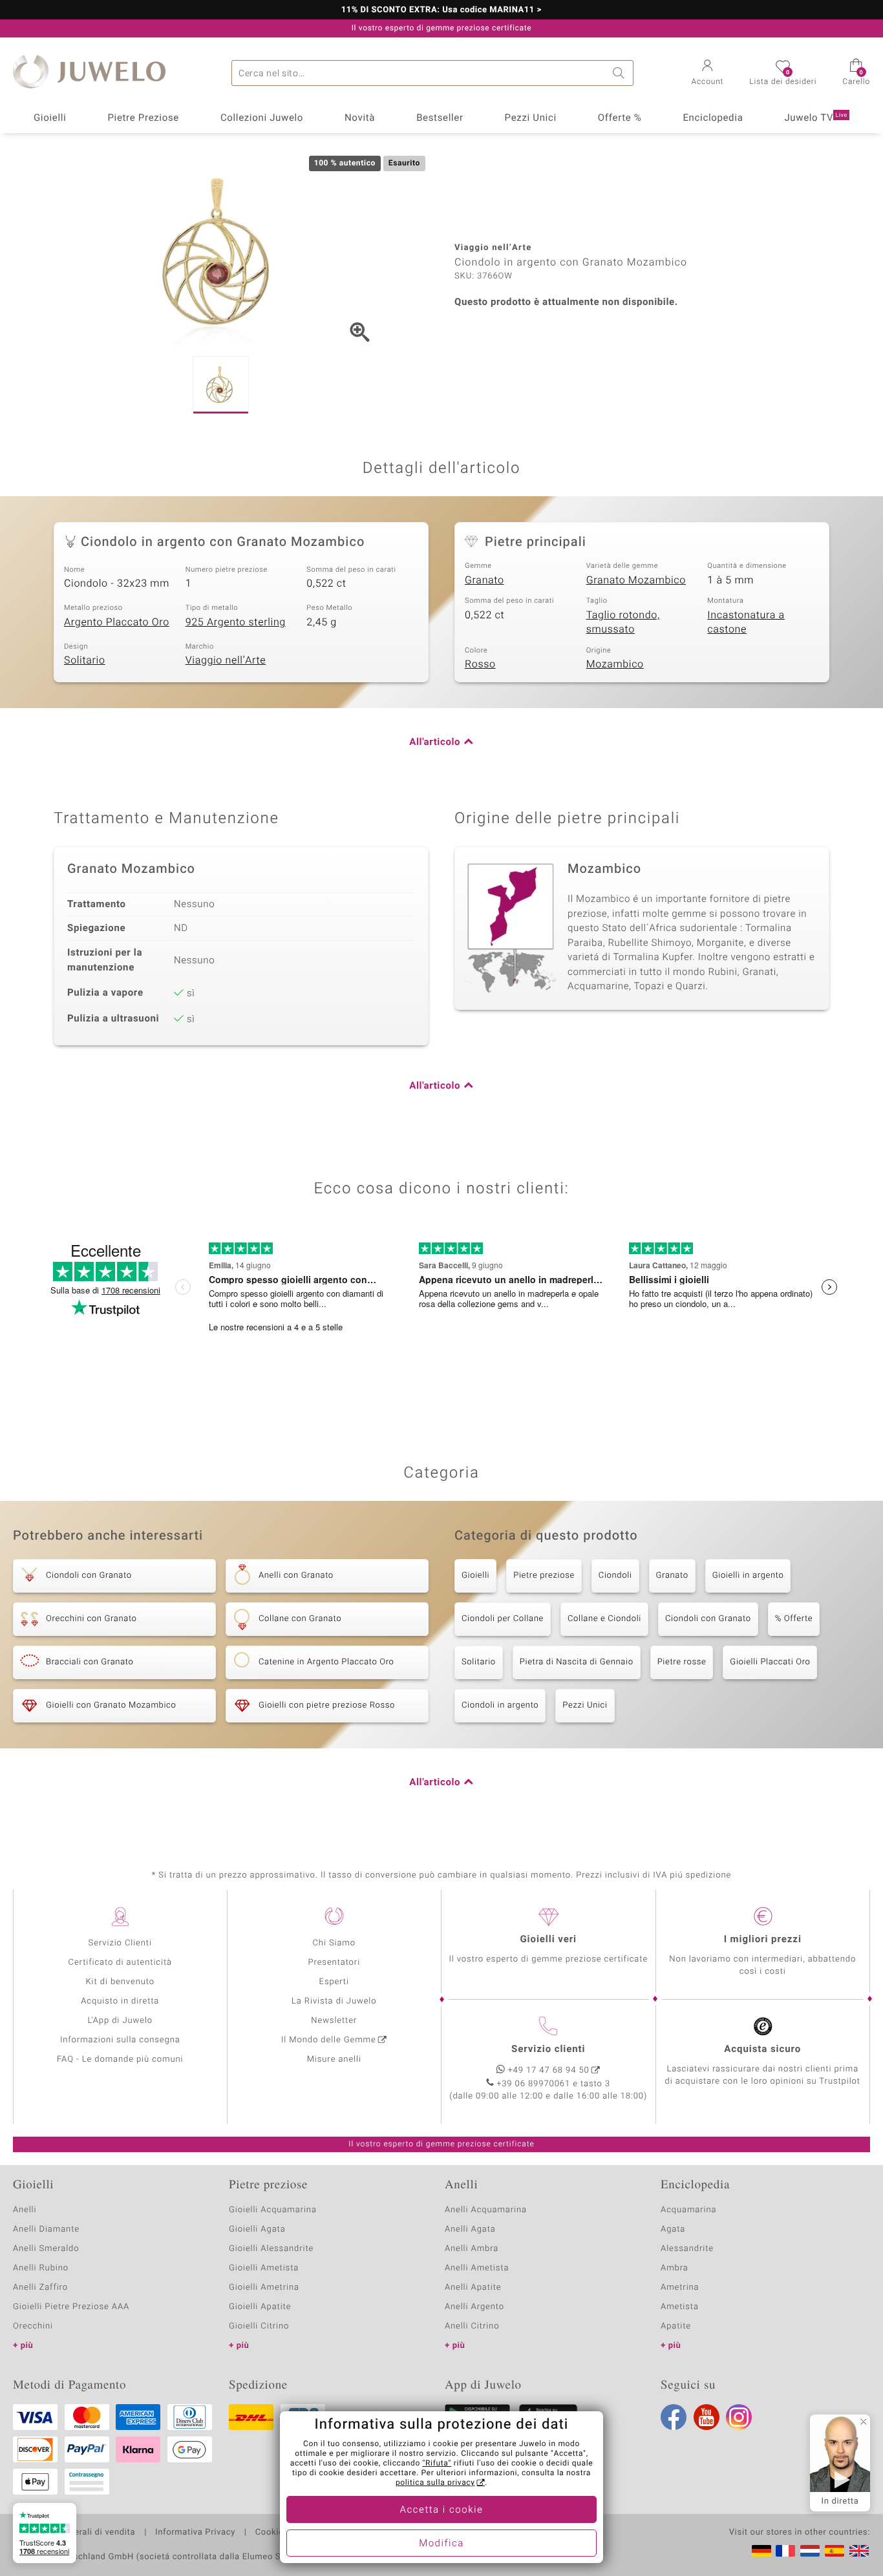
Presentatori (334, 1963)
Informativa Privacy (195, 2533)
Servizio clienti (548, 2049)
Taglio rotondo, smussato (623, 623)
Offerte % (620, 118)
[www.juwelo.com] (859, 2551)
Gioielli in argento (748, 1576)
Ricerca (621, 73)
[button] (708, 74)
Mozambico (615, 664)
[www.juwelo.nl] (810, 2551)
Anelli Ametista (477, 2268)
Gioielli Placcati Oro (770, 1662)
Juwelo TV (816, 118)
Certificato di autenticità (120, 1963)
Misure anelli (334, 2059)
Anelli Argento (474, 2307)
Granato (484, 580)
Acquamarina (688, 2210)
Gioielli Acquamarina (273, 2210)
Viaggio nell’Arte (226, 660)
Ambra (675, 2268)
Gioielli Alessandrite (271, 2249)
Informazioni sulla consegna (120, 2040)
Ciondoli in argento (500, 1705)
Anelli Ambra (472, 2249)
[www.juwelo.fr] (785, 2551)
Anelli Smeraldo (46, 2249)
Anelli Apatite (473, 2288)
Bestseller (440, 118)
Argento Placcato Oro (117, 622)
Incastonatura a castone (746, 623)
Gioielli (50, 118)
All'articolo (435, 742)
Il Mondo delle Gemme (329, 2040)
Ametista (680, 2307)
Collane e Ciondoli (604, 1619)
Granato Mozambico (636, 580)
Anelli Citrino (472, 2326)
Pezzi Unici (531, 118)
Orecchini (33, 2326)
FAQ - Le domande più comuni (120, 2059)
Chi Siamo (334, 1943)
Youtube (707, 2417)
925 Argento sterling (236, 622)
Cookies (272, 2533)
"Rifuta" (437, 2464)
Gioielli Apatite (260, 2307)
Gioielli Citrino (259, 2326)
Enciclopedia (713, 118)
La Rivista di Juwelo (334, 2001)
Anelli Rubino (41, 2268)
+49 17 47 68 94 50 (549, 2070)
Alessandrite (687, 2249)
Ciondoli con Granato (708, 1619)
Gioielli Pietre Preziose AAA (71, 2307)
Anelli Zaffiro (40, 2288)
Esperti (334, 1982)
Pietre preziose (544, 1576)
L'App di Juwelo (120, 2021)
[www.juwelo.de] (761, 2551)
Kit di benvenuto (120, 1982)
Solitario (85, 660)
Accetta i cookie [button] (442, 2510)
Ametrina (680, 2288)
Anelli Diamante (46, 2229)
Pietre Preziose (143, 118)
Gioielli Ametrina (264, 2288)
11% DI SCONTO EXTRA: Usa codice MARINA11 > (442, 10)
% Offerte (794, 1619)
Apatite (676, 2326)
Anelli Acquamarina (486, 2210)
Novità (360, 118)
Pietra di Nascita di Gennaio (577, 1662)
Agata (673, 2229)
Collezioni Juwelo (262, 118)
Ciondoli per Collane (503, 1619)
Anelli (25, 2210)
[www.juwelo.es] (835, 2551)
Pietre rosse (682, 1662)
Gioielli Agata (257, 2229)
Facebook (674, 2417)
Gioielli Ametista (264, 2268)
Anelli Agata (470, 2229)
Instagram (739, 2417)
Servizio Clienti (120, 1943)
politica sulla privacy (435, 2483)
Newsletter (334, 2021)
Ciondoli (615, 1576)
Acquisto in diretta (120, 2001)
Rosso (480, 664)
